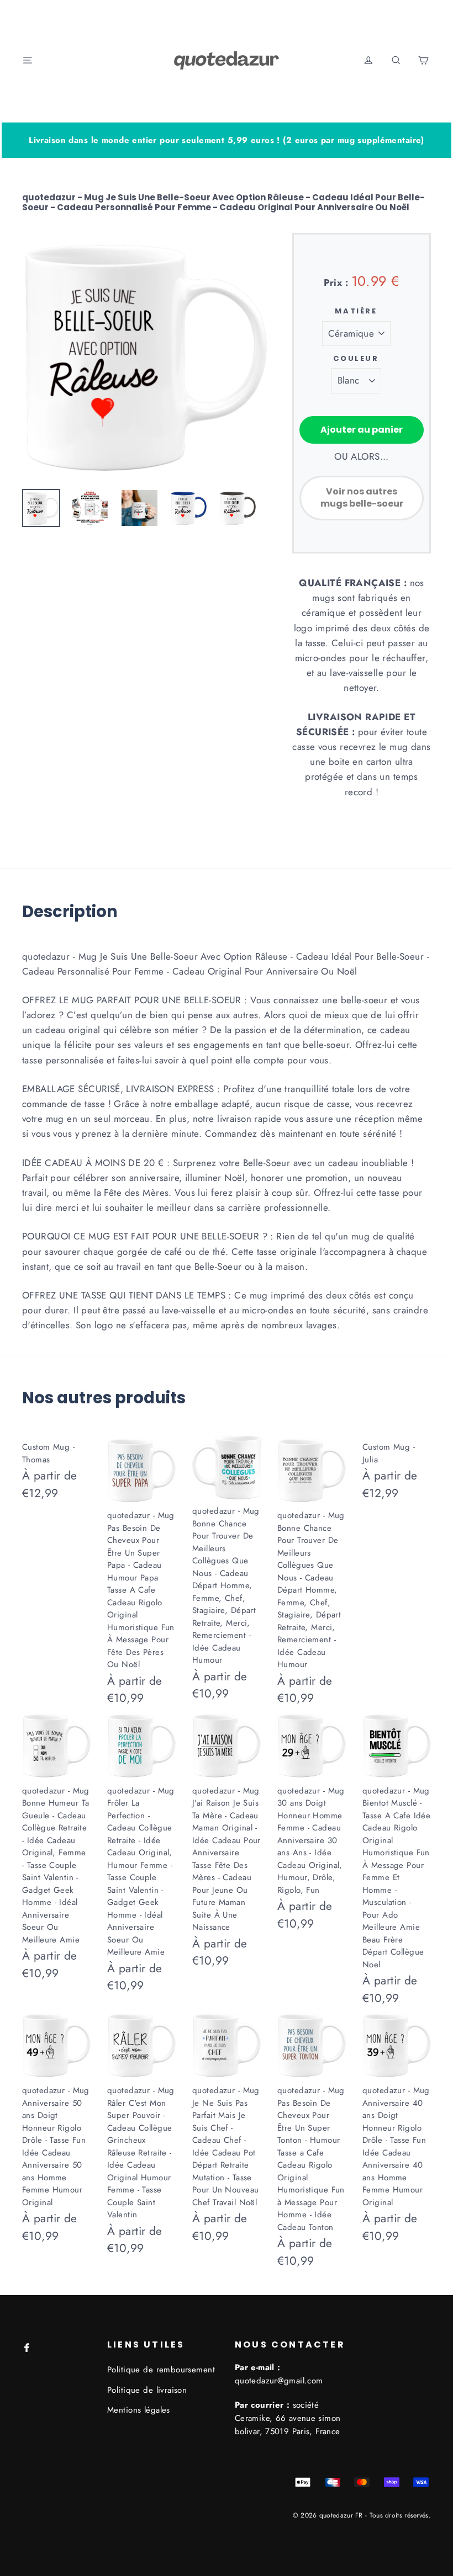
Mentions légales (139, 2410)
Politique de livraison (147, 2390)
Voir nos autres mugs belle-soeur (362, 498)
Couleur (356, 359)
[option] (145, 355)
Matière (356, 311)
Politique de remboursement (161, 2370)
